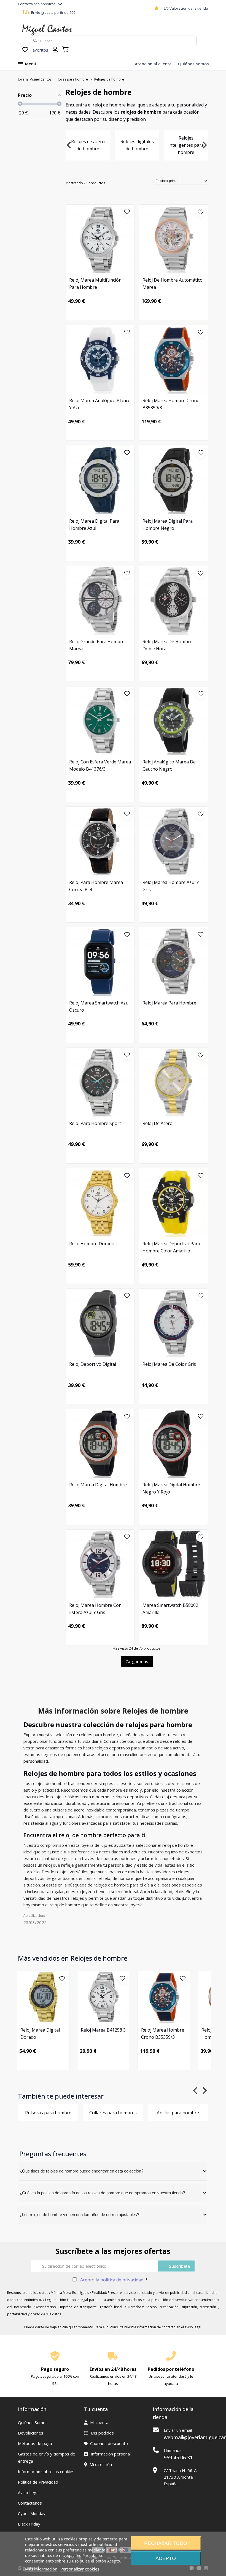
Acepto (166, 2558)
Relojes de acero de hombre (88, 145)
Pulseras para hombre (48, 2113)
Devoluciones (31, 2433)
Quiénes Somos (33, 2422)
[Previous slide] (69, 145)
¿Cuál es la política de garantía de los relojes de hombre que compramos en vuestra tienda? (102, 2193)
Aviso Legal (29, 2492)
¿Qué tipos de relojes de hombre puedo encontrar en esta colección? (81, 2171)
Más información (41, 2569)
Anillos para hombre (178, 2113)
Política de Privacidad (38, 2482)
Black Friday (29, 2524)
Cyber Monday (32, 2513)
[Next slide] (204, 145)
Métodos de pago (35, 2443)
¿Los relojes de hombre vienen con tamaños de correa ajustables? (79, 2215)
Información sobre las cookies (46, 2471)
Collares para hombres (113, 2113)
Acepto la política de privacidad (112, 2280)
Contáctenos (30, 2503)
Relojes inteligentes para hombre (186, 145)
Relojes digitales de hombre (137, 145)
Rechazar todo (166, 2543)
